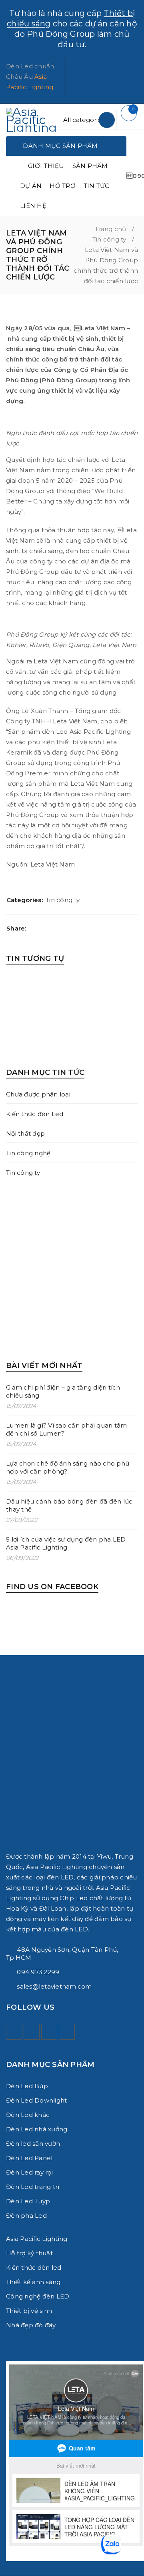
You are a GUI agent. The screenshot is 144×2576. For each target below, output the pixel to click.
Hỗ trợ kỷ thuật (29, 2253)
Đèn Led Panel (29, 2158)
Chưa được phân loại (38, 1094)
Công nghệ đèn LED (38, 2296)
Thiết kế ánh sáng (33, 2282)
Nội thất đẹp (25, 1133)
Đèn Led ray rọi (29, 2172)
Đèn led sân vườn (33, 2144)
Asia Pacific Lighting (37, 2239)
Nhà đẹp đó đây (31, 2325)
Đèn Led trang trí (33, 2187)
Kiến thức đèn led (34, 2267)
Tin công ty (109, 239)
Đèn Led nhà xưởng (37, 2129)
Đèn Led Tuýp (28, 2201)
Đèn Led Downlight (36, 2100)
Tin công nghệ (28, 1153)
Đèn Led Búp (27, 2086)
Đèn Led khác (28, 2115)
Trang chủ (110, 229)
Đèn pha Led (26, 2216)
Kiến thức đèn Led (35, 1114)
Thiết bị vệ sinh (29, 2311)
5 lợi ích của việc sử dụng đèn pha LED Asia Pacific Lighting (66, 1543)
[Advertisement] (72, 1269)
